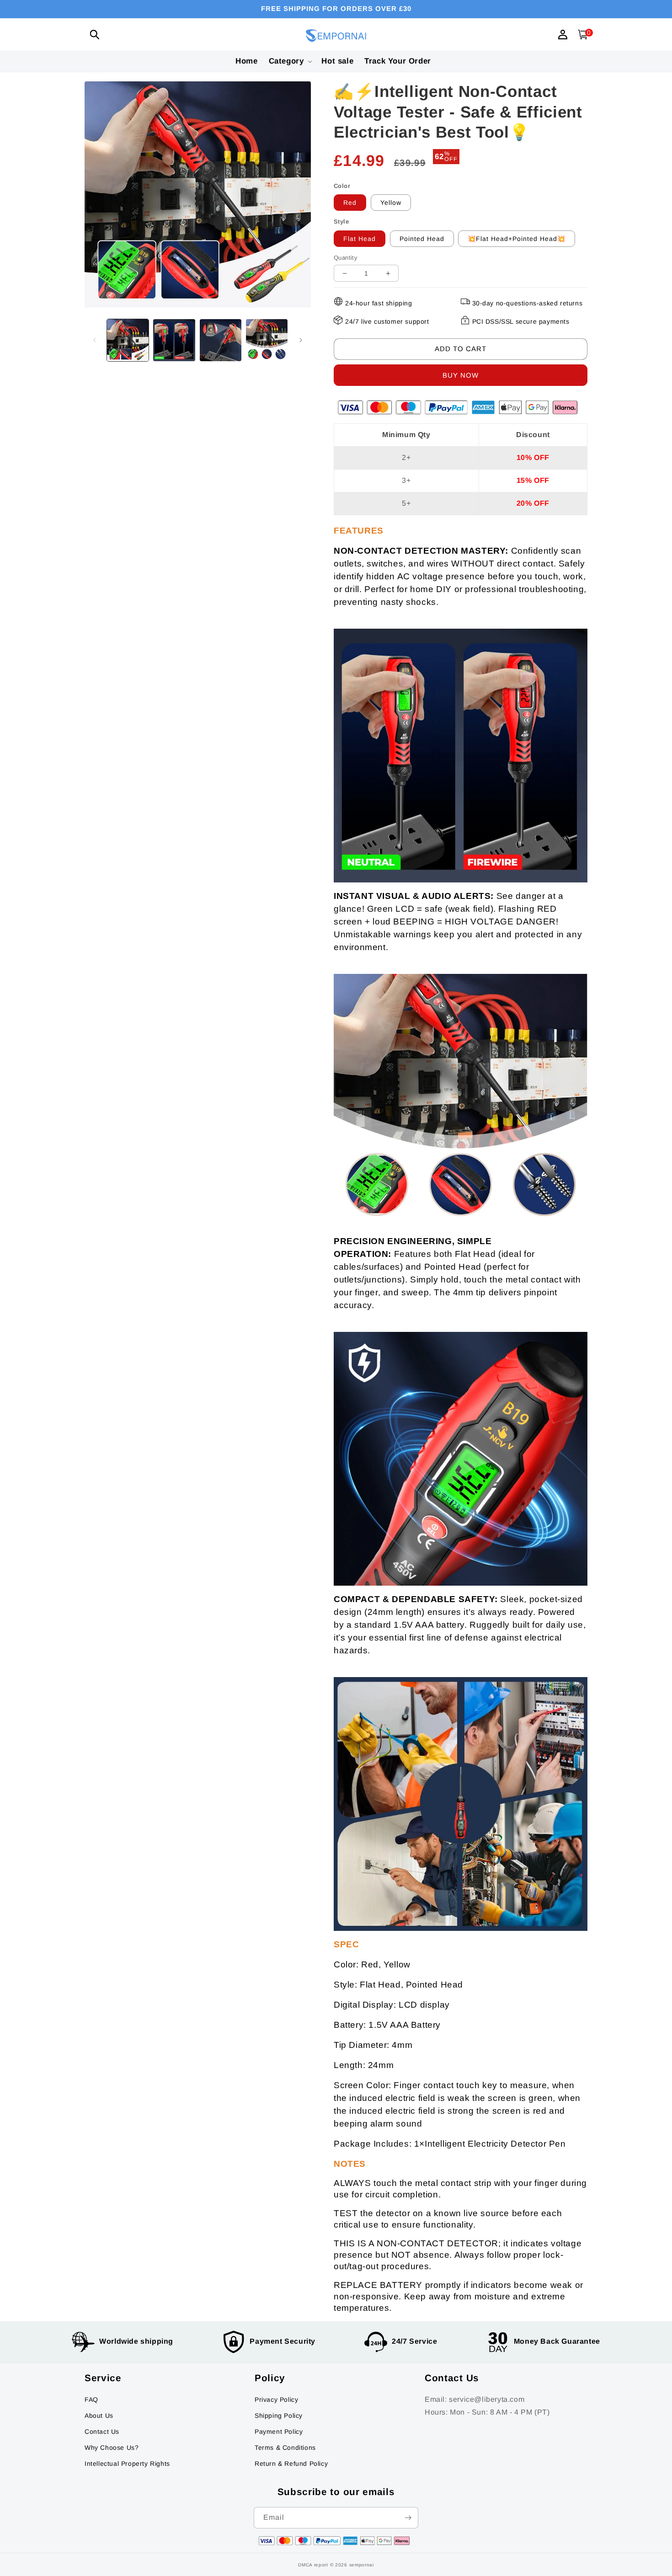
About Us (99, 2416)
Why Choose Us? (112, 2448)
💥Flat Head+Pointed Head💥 (517, 239)
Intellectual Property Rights (127, 2464)
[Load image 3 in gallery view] (221, 340)
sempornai (362, 2565)
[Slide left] (95, 340)
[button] (95, 35)
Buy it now (461, 375)
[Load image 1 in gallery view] (128, 340)
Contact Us (102, 2432)
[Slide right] (301, 340)
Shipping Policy (279, 2416)
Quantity (346, 258)
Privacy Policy (276, 2400)
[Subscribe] (408, 2518)
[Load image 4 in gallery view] (267, 340)
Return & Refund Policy (291, 2464)
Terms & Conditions (285, 2448)
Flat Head (360, 239)
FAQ (91, 2400)
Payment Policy (279, 2432)
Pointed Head (422, 239)
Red (350, 203)
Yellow (391, 203)
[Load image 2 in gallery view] (174, 340)
